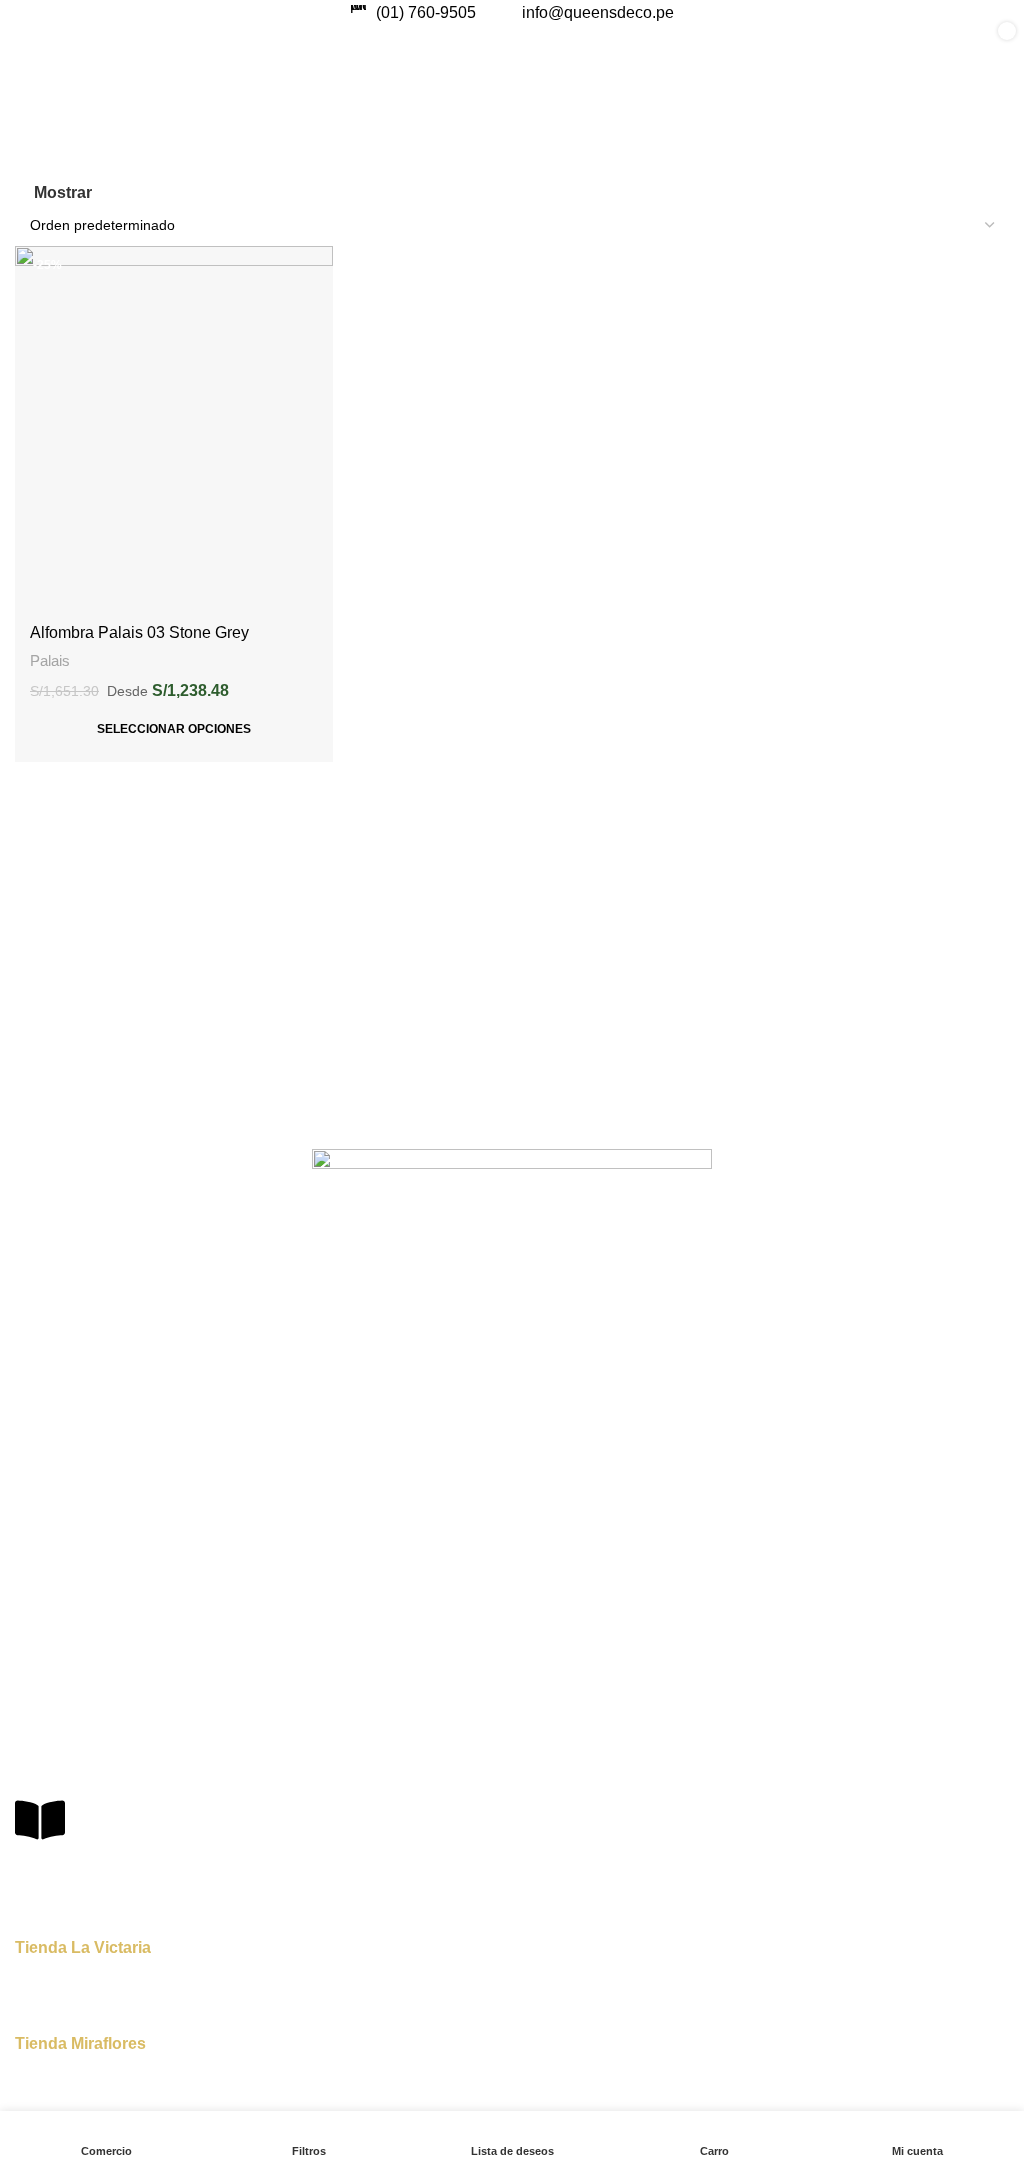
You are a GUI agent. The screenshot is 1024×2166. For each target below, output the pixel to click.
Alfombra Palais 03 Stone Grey (139, 632)
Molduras (44, 1645)
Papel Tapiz (51, 1508)
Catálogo (43, 1443)
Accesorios (49, 1611)
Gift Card (43, 1306)
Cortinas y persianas (80, 1577)
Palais (50, 660)
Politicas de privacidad (85, 1744)
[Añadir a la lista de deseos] (315, 263)
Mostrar (63, 192)
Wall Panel (48, 1542)
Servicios (43, 1409)
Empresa (43, 1375)
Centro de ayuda (68, 1710)
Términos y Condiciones (91, 1778)
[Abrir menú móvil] (36, 46)
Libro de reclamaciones (127, 1867)
